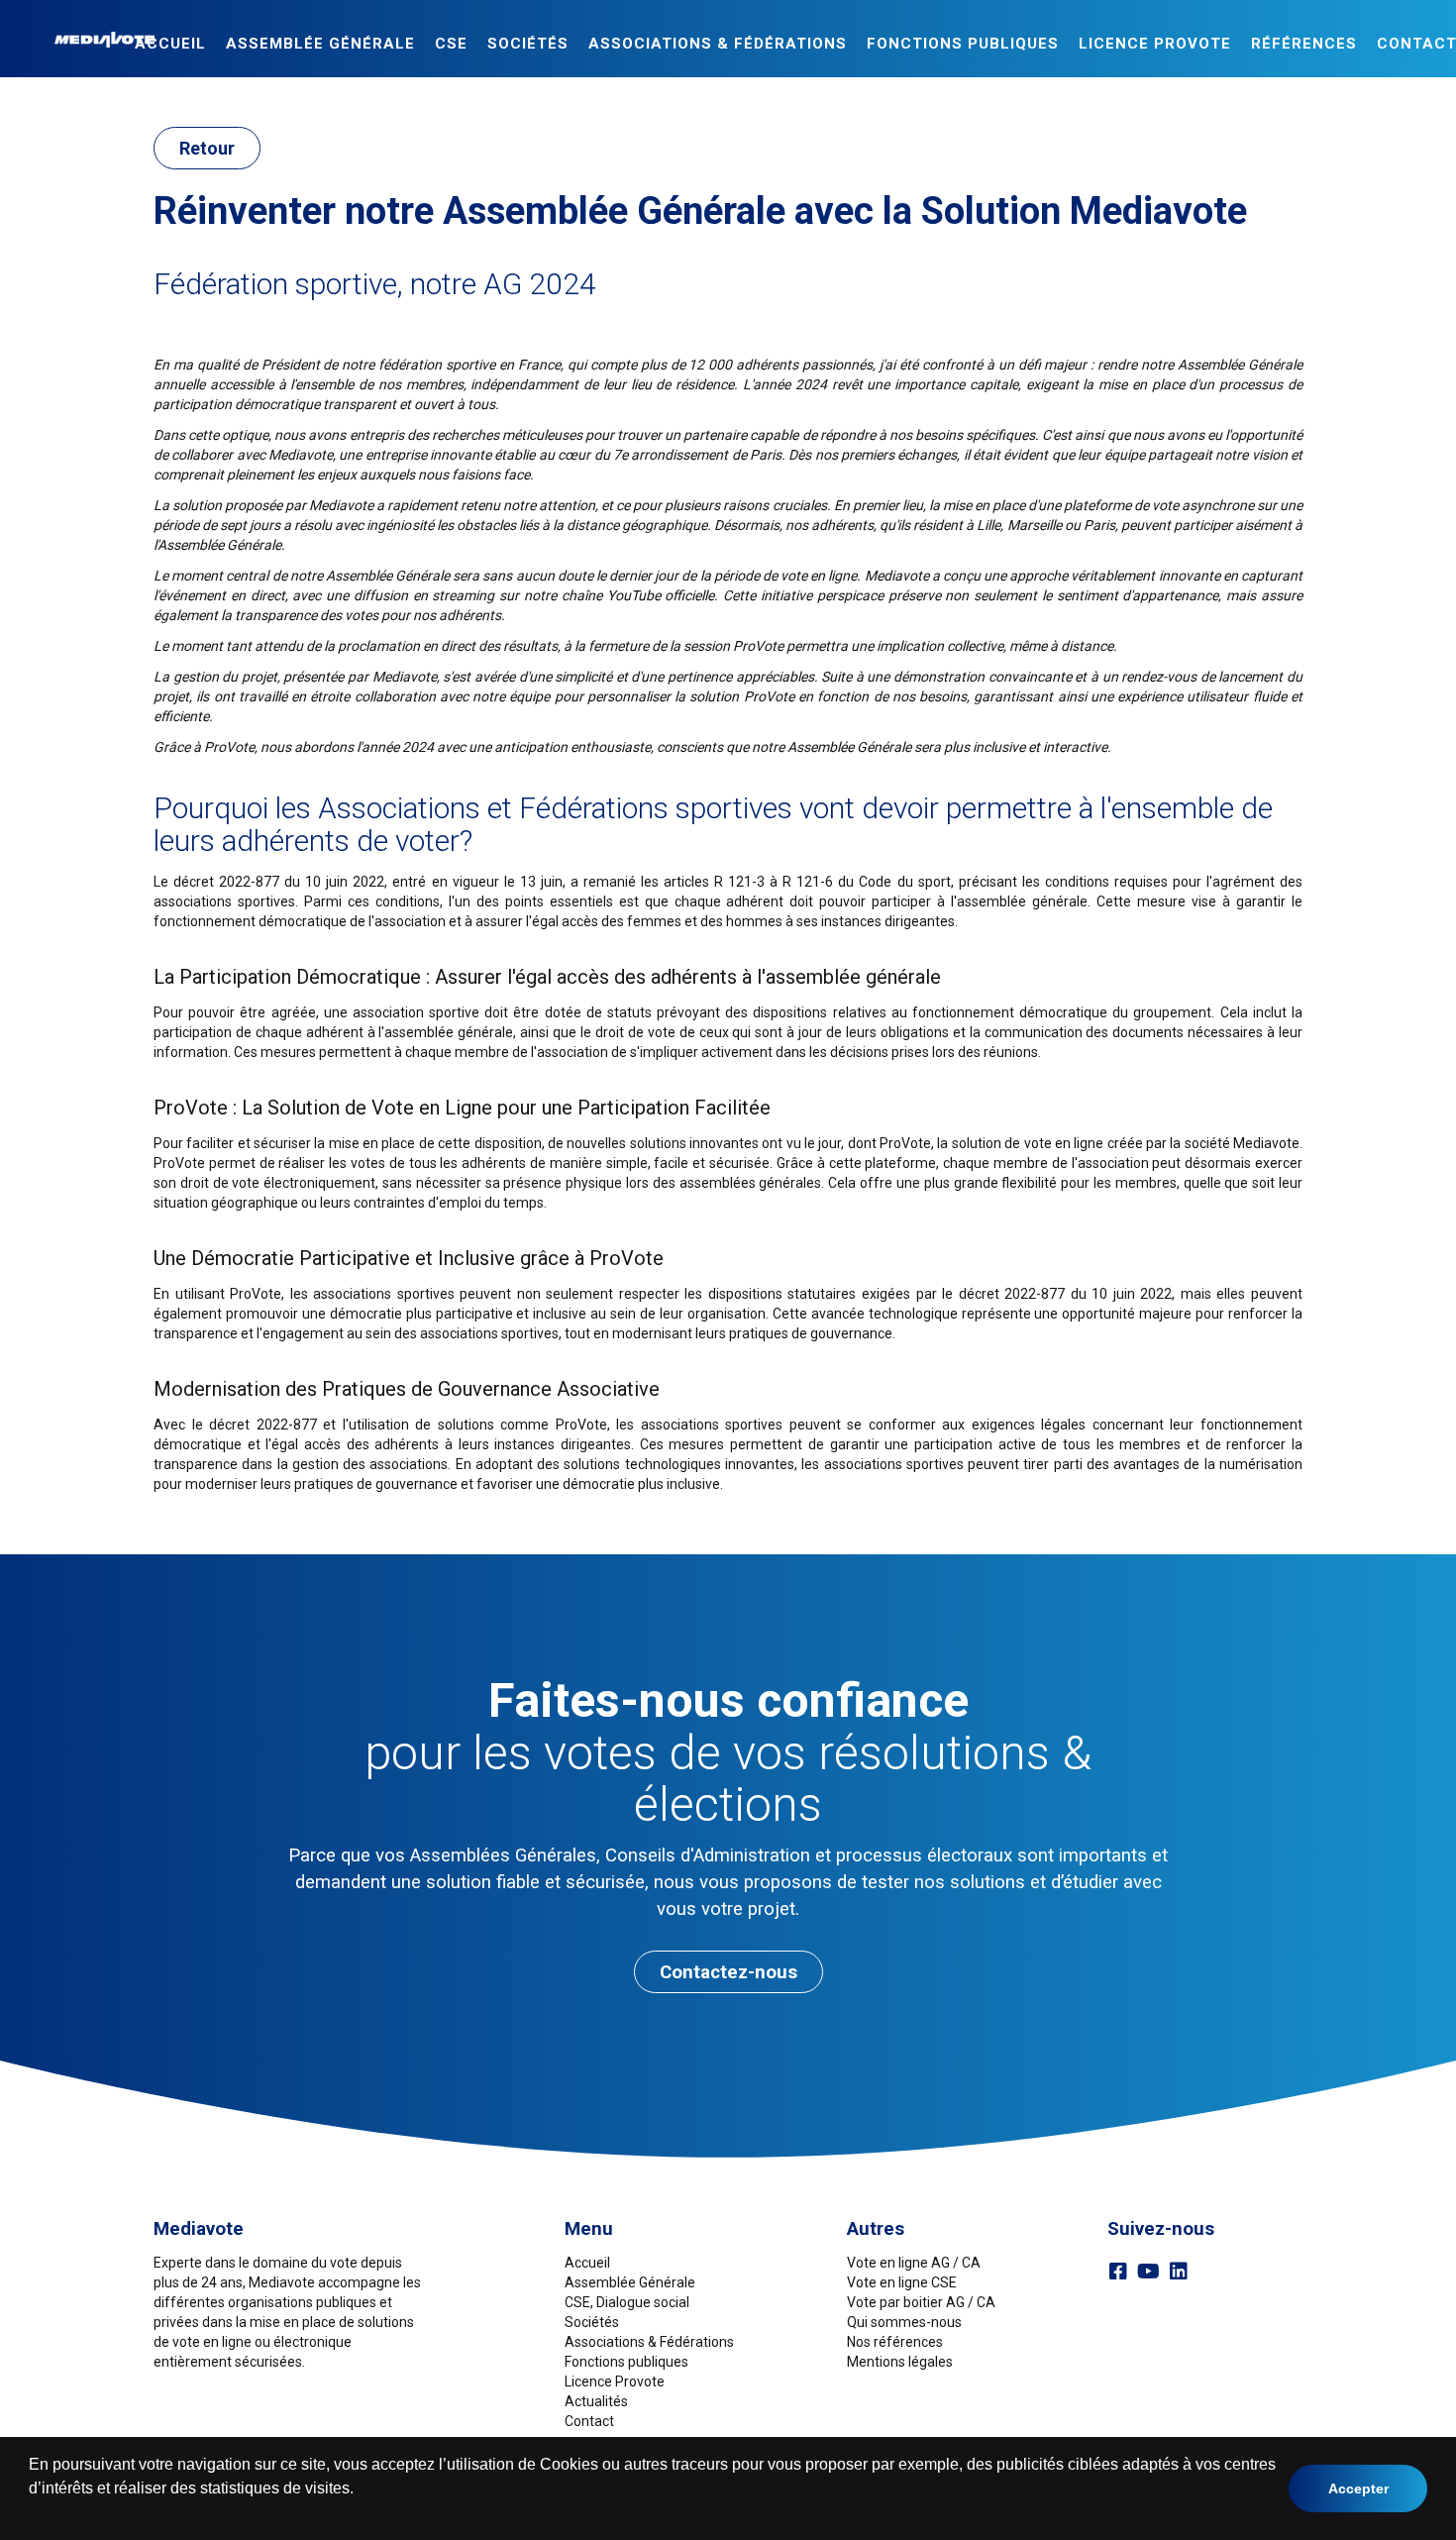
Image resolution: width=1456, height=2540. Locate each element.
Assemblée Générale (320, 44)
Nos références (895, 2342)
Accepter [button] (1358, 2488)
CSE (451, 44)
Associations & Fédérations (718, 44)
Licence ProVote (1155, 44)
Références (1304, 44)
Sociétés (528, 44)
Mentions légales (900, 2362)
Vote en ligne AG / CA (914, 2263)
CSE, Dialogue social (627, 2302)
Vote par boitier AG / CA (921, 2302)
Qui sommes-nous (904, 2322)
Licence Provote (615, 2381)
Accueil (170, 44)
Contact (589, 2421)
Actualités (596, 2401)
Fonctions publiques (963, 44)
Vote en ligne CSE (902, 2282)
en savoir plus (72, 2512)
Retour (207, 148)
